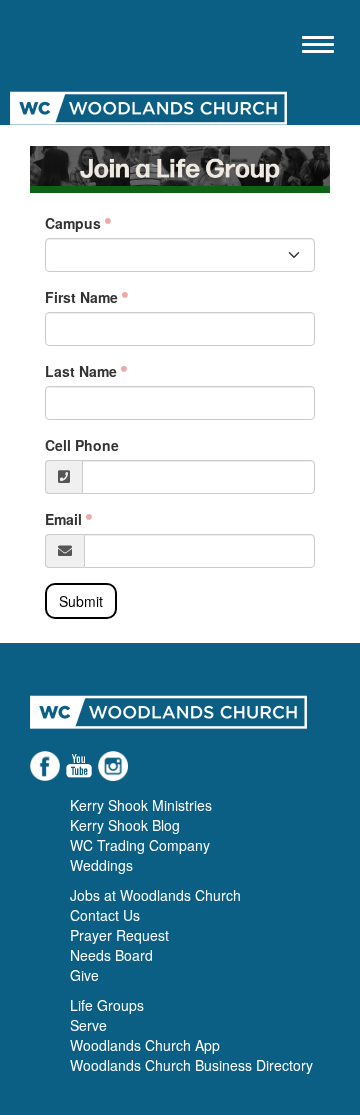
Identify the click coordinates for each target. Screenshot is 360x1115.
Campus (73, 223)
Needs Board (111, 955)
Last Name (81, 371)
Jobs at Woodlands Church (155, 895)
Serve (88, 1025)
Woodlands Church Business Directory (191, 1065)
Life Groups (107, 1005)
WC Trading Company (140, 845)
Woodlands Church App (145, 1045)
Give (84, 975)
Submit (81, 601)
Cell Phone (82, 445)
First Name (81, 297)
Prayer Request (119, 935)
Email (63, 519)
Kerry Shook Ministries (141, 805)
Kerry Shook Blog (125, 825)
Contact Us (105, 915)
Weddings (101, 865)
